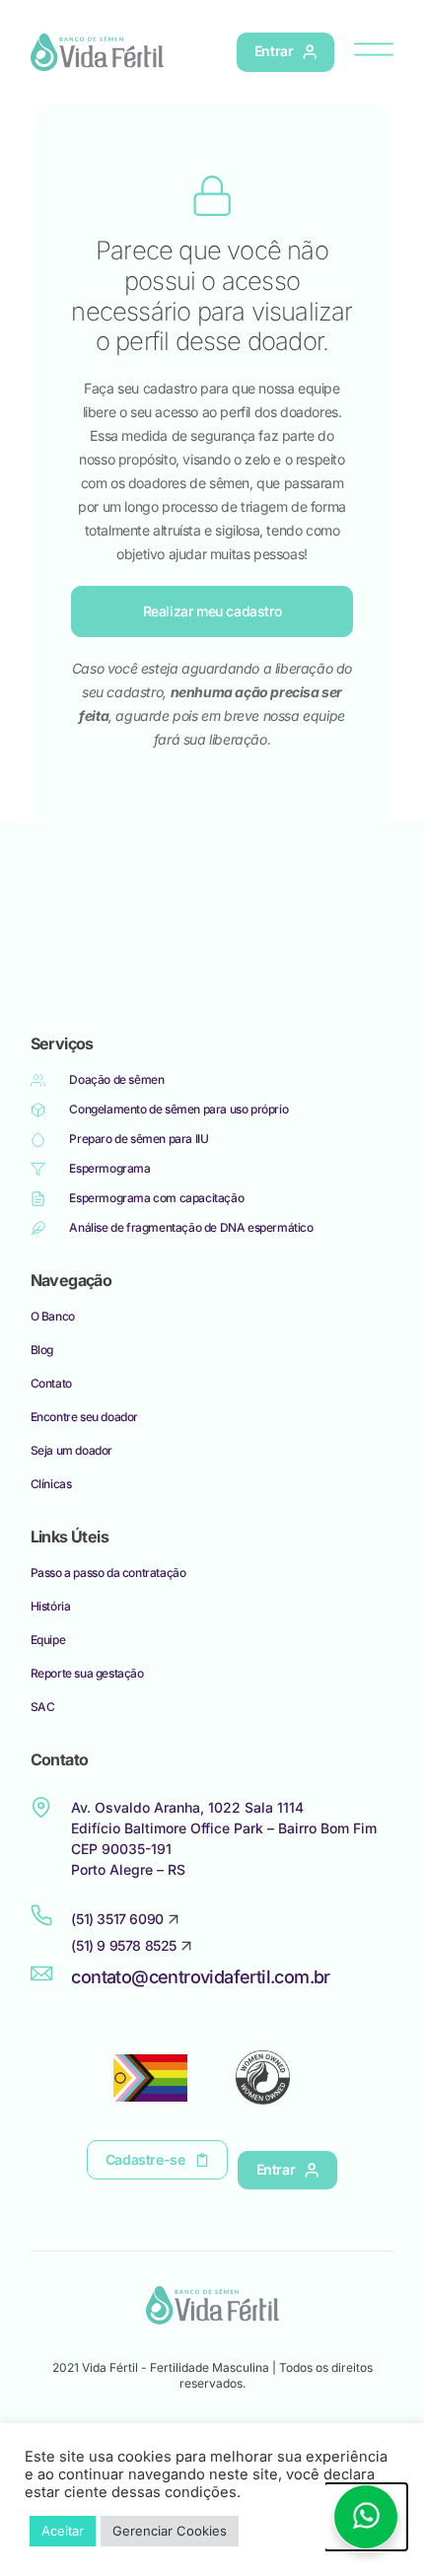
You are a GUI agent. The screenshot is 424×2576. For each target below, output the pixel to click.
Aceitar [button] (63, 2531)
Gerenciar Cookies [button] (170, 2531)
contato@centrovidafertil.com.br (200, 1977)
